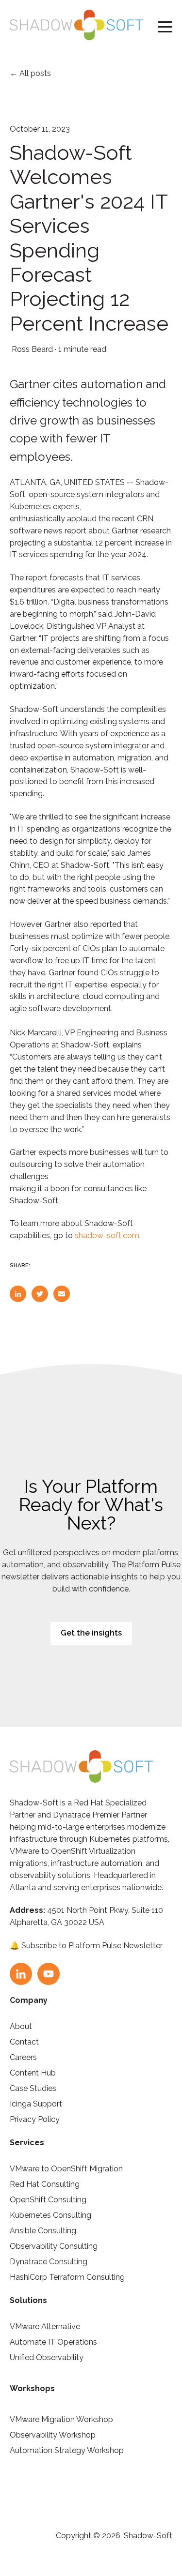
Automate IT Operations (53, 2342)
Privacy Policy (35, 2119)
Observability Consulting (54, 2246)
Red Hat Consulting (45, 2184)
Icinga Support (36, 2104)
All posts (35, 73)
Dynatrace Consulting (49, 2262)
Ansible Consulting (43, 2231)
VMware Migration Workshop (61, 2419)
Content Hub (33, 2073)
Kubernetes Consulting (50, 2215)
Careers (23, 2057)
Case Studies (33, 2088)
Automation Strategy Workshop (67, 2450)
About (21, 2026)
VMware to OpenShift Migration (66, 2169)
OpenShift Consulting (48, 2200)
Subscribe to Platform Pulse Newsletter (92, 1946)
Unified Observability (47, 2357)
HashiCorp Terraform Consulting (67, 2277)
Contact (24, 2042)
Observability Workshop (53, 2435)
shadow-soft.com (107, 1235)
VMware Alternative (45, 2326)
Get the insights (91, 1633)
